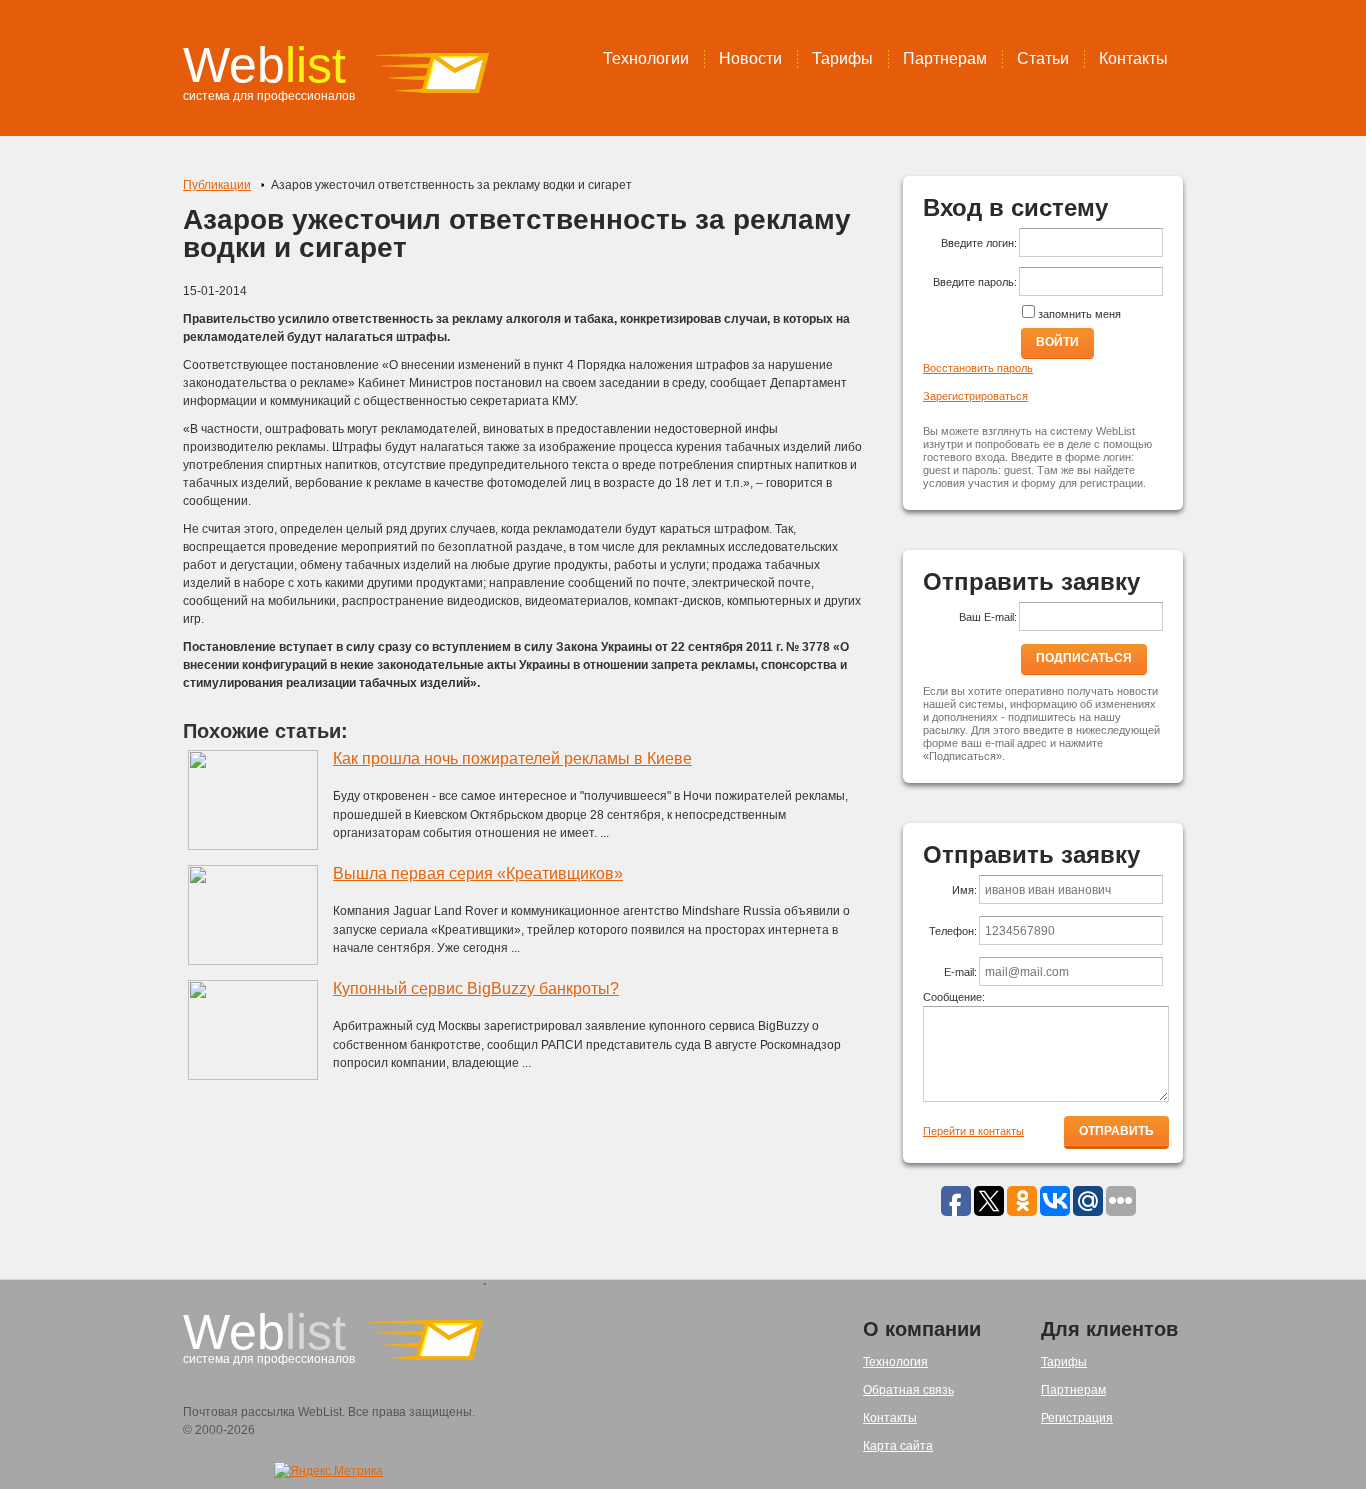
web (264, 65)
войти (1057, 342)
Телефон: (953, 931)
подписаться (1084, 658)
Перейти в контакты (973, 1131)
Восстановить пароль (978, 368)
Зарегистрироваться (975, 396)
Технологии (646, 58)
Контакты (1133, 58)
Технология (895, 1362)
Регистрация (1077, 1418)
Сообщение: (954, 997)
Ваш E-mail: (988, 617)
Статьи (1043, 58)
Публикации (217, 185)
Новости (750, 58)
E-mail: (960, 972)
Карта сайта (898, 1446)
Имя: (964, 890)
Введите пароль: (975, 282)
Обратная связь (908, 1390)
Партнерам (945, 58)
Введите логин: (979, 243)
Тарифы (842, 58)
